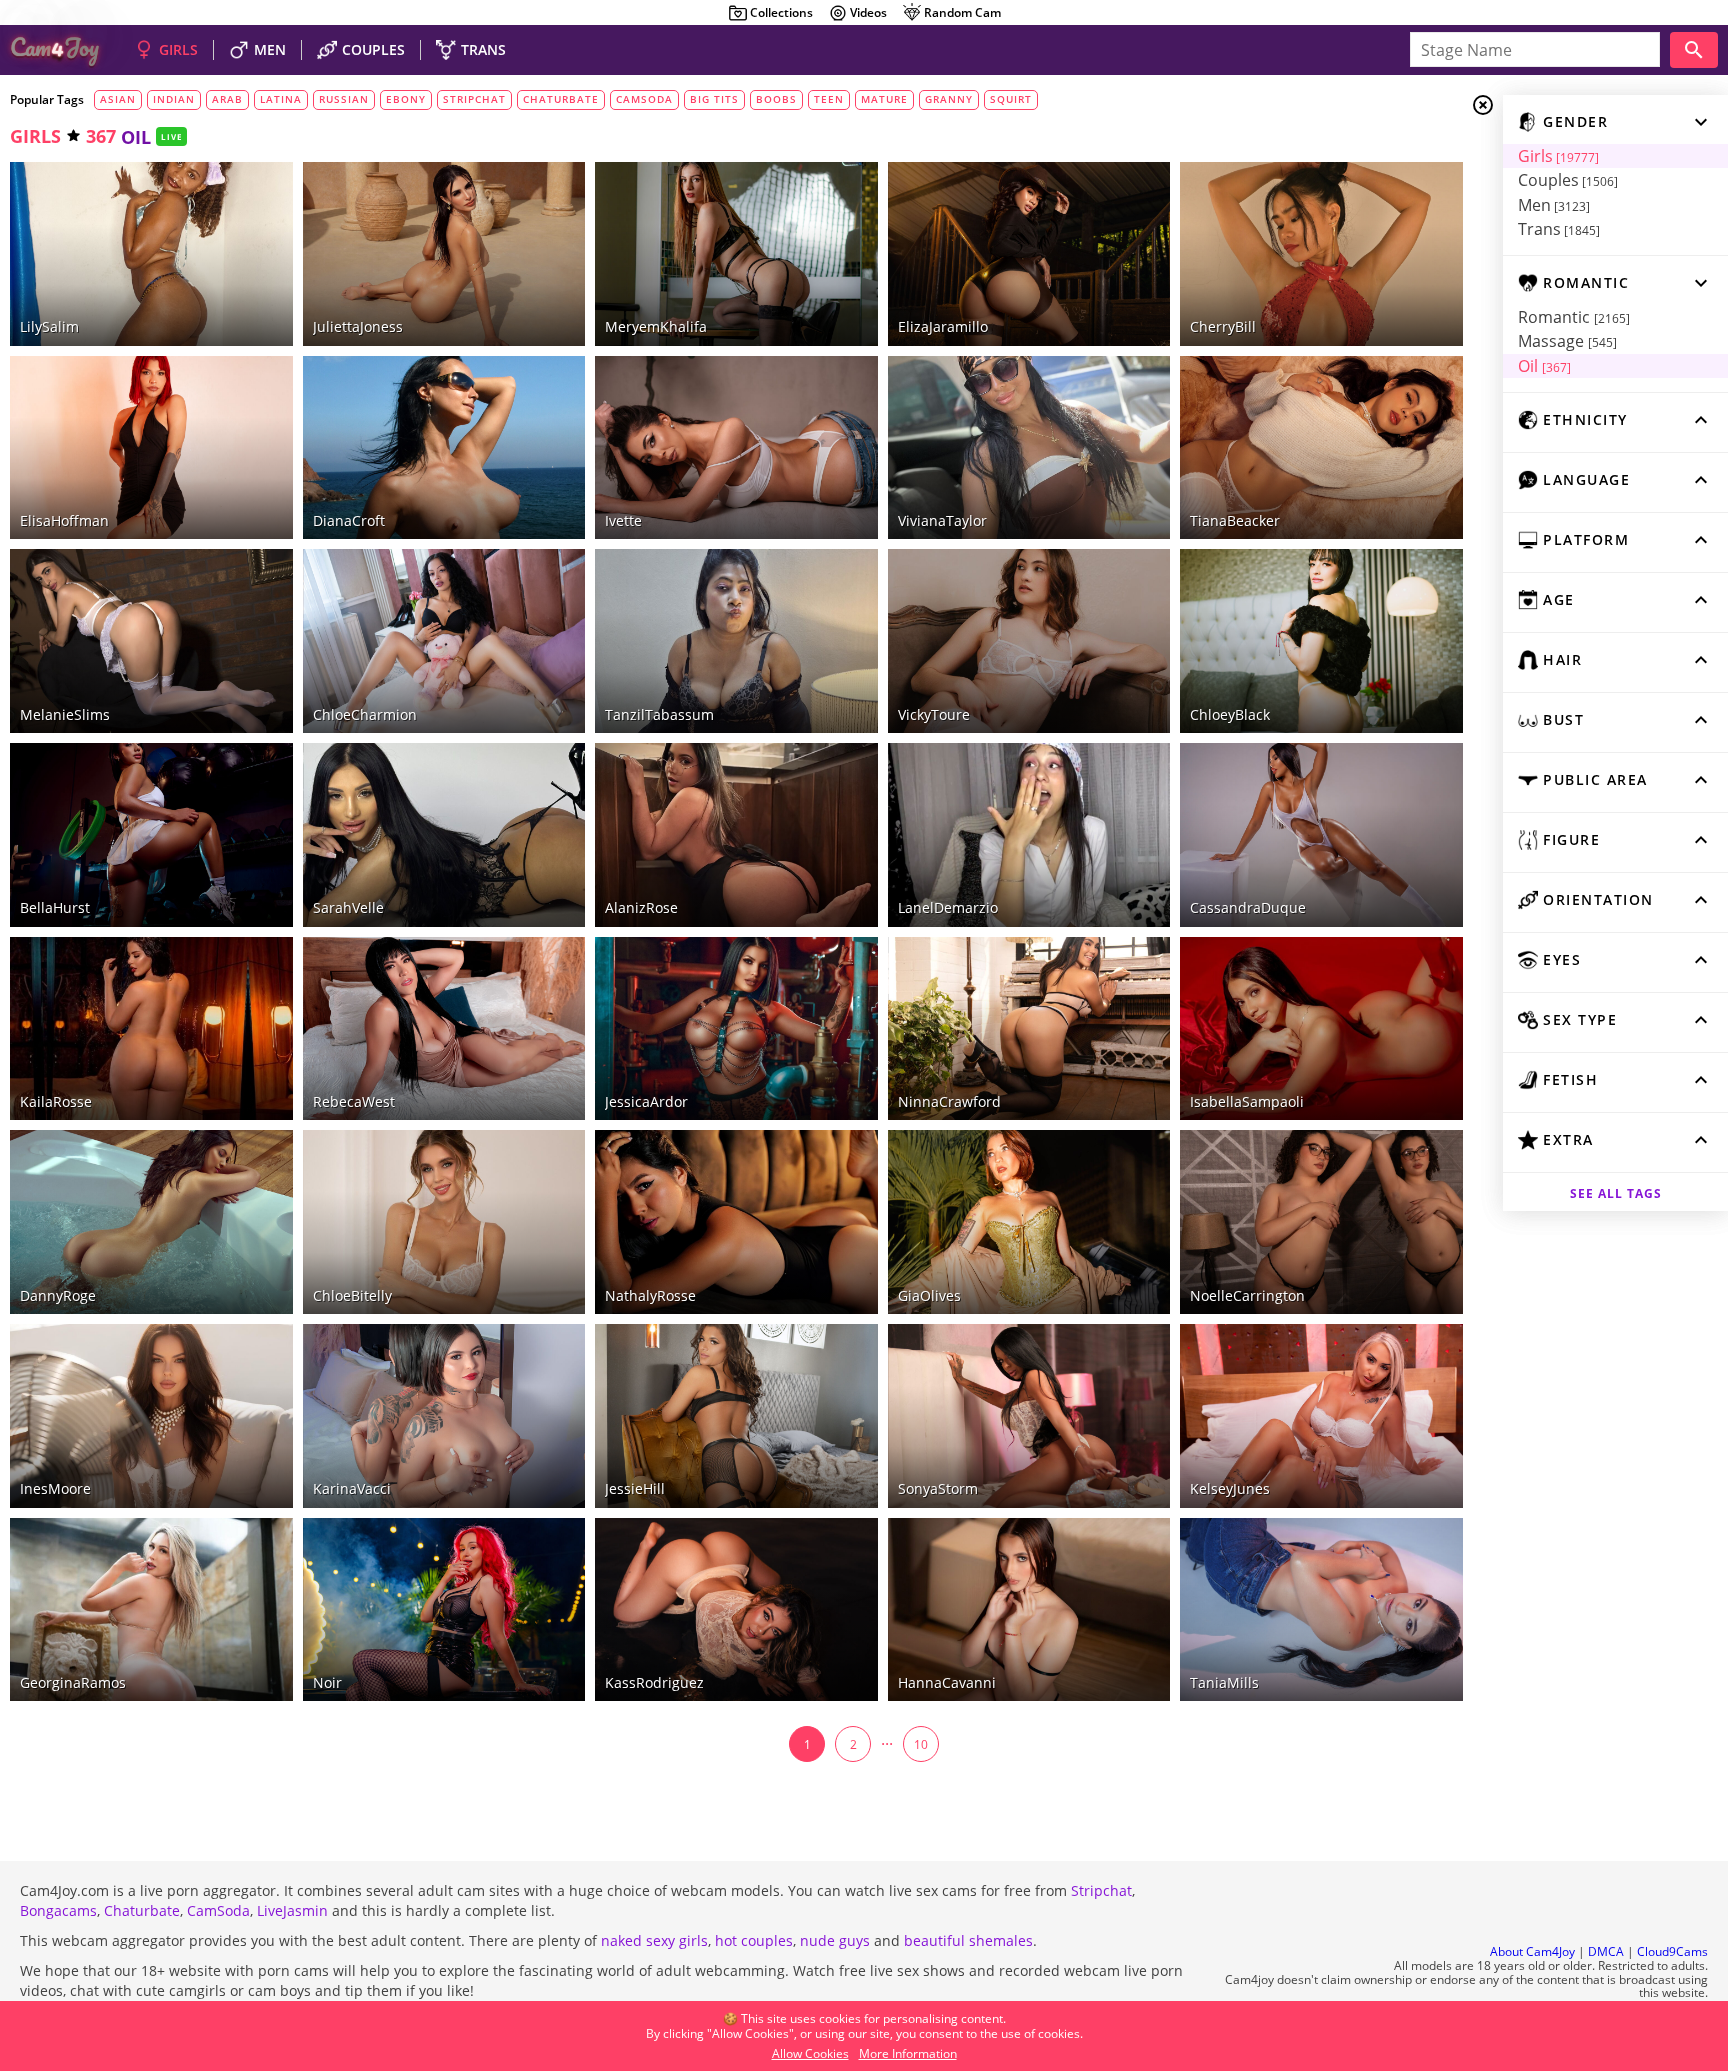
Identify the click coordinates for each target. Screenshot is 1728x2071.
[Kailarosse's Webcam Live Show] (151, 1029)
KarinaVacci (352, 1488)
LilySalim (49, 326)
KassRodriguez (654, 1682)
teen (829, 99)
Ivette (623, 520)
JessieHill (635, 1488)
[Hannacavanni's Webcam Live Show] (1029, 1610)
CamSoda (218, 1910)
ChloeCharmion (365, 714)
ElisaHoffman (64, 520)
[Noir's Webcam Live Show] (444, 1610)
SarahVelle (348, 907)
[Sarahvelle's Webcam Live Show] (444, 835)
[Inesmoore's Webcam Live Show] (151, 1416)
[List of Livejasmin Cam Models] (243, 179)
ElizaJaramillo (943, 326)
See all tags (1616, 1193)
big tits (714, 99)
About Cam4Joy (1532, 1951)
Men (1554, 205)
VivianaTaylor (942, 520)
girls (35, 136)
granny (949, 99)
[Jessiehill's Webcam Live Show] (736, 1416)
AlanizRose (641, 907)
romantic (1574, 317)
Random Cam (962, 12)
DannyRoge (58, 1295)
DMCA (1606, 1951)
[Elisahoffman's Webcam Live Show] (151, 448)
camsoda (644, 99)
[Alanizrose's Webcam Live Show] (736, 835)
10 (921, 1744)
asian (118, 99)
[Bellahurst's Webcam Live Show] (151, 835)
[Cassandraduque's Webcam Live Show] (1321, 835)
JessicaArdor (646, 1101)
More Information (908, 2053)
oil (1544, 366)
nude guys (835, 1940)
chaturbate (561, 99)
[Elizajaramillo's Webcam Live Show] (1029, 254)
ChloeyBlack (1230, 714)
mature (884, 99)
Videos (868, 12)
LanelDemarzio (948, 907)
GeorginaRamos (73, 1682)
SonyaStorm (938, 1488)
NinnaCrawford (949, 1101)
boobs (776, 99)
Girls (1558, 156)
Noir (327, 1682)
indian (174, 99)
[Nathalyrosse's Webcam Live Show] (736, 1222)
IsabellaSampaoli (1247, 1101)
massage (1567, 341)
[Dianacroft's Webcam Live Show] (444, 448)
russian (344, 99)
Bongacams (58, 1910)
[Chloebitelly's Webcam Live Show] (444, 1222)
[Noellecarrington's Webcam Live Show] (1321, 1222)
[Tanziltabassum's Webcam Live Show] (736, 641)
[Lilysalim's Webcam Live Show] (151, 254)
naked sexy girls (654, 1940)
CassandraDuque (1248, 907)
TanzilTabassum (659, 714)
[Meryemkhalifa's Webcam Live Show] (736, 254)
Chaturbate (142, 1910)
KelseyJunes (1230, 1488)
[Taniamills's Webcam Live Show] (1321, 1610)
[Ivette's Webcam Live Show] (736, 448)
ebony (406, 99)
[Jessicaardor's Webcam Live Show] (736, 1029)
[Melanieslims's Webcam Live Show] (151, 641)
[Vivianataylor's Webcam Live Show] (1029, 448)
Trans (1559, 229)
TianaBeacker (1235, 520)
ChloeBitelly (352, 1295)
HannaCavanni (947, 1682)
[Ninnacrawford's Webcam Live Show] (1029, 1029)
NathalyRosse (650, 1295)
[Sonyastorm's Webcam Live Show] (1029, 1416)
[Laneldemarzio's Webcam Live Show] (1029, 835)
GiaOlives (929, 1295)
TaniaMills (1224, 1682)
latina (281, 99)
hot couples (754, 1940)
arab (227, 99)
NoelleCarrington (1247, 1295)
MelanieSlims (65, 714)
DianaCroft (349, 520)
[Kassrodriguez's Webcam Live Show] (736, 1610)
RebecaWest (354, 1101)
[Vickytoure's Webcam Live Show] (1029, 641)
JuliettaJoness (358, 326)
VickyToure (934, 714)
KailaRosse (56, 1101)
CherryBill (1223, 326)
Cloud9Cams (1672, 1951)
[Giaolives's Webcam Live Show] (1029, 1222)
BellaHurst (55, 907)
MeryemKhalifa (656, 326)
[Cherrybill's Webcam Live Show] (1321, 254)
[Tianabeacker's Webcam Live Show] (1321, 448)
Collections (781, 12)
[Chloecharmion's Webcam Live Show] (444, 641)
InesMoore (55, 1488)
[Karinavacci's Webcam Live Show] (444, 1416)
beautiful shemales (968, 1940)
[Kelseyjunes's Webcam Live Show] (1321, 1416)
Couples (1568, 180)
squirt (1011, 99)
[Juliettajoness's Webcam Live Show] (444, 254)
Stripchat (1101, 1890)
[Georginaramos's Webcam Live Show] (151, 1610)
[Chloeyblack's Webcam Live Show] (1321, 641)
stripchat (474, 99)
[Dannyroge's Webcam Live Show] (151, 1222)
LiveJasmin (292, 1910)
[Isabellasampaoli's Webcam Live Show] (1321, 1029)
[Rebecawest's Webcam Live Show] (444, 1029)
